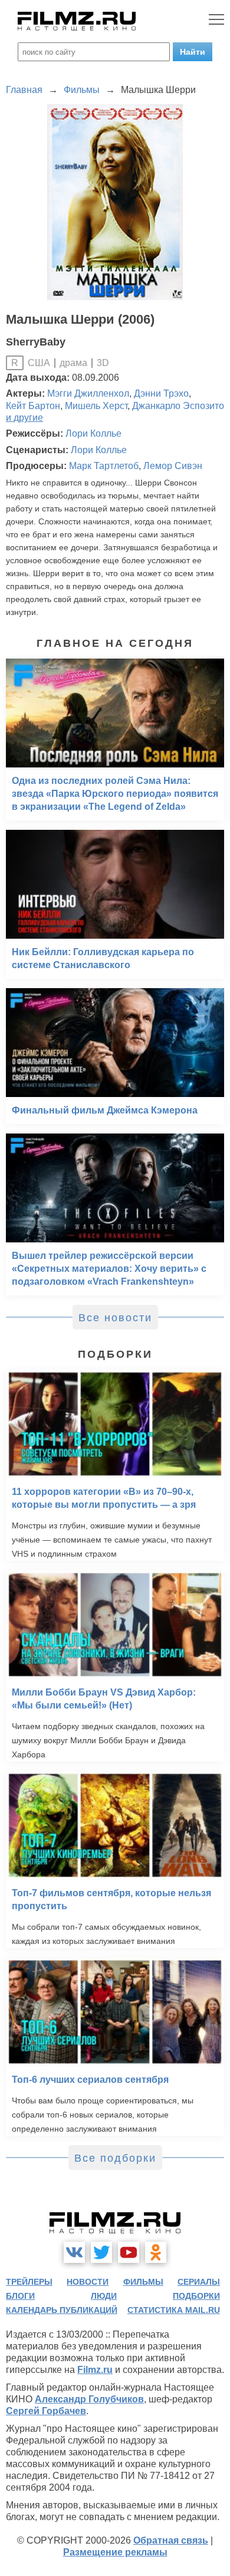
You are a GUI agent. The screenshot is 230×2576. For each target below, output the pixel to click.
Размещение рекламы (115, 2552)
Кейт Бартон (33, 406)
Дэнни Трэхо (161, 393)
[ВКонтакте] (74, 2252)
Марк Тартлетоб (104, 466)
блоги (20, 2296)
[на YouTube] (129, 2252)
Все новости (115, 1318)
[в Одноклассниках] (156, 2252)
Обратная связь (171, 2540)
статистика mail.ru (174, 2310)
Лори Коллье (93, 433)
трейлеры (29, 2282)
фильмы (143, 2282)
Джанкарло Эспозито (178, 406)
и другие (24, 418)
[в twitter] (101, 2252)
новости (88, 2282)
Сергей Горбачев (46, 2411)
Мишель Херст (96, 406)
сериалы (199, 2282)
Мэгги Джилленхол (88, 393)
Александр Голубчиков (89, 2399)
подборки (196, 2296)
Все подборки (115, 2158)
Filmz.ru (95, 2370)
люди (104, 2296)
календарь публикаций (62, 2310)
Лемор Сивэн (173, 466)
